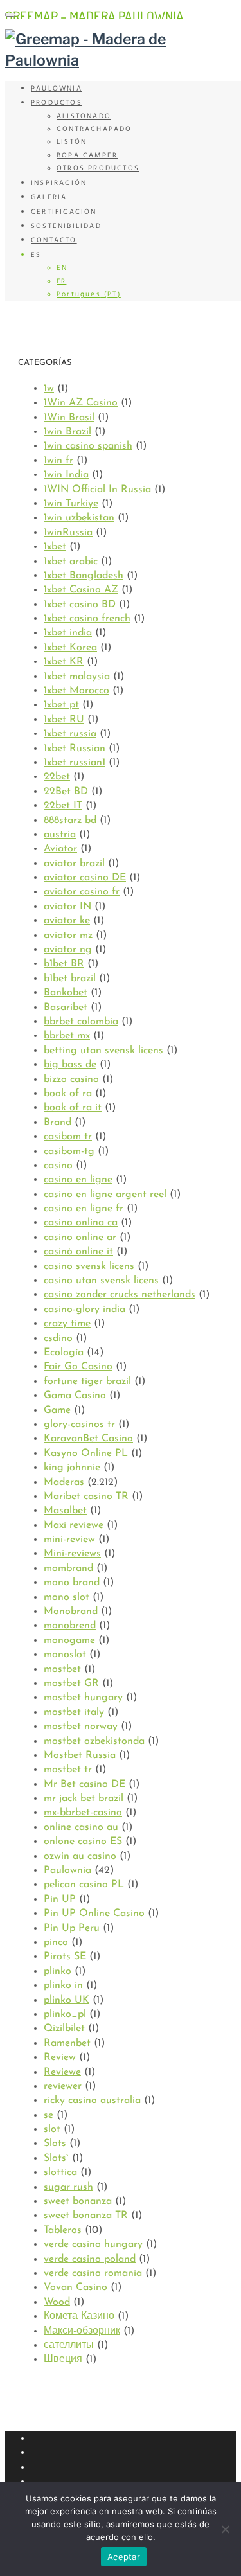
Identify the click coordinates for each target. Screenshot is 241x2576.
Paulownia (67, 1870)
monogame (69, 1640)
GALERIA (49, 197)
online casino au (81, 1827)
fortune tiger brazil (87, 1381)
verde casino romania (93, 2273)
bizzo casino (71, 1079)
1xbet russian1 (75, 763)
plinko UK (67, 2000)
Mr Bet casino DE (85, 1784)
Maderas (64, 1482)
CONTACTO (54, 240)
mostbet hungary (83, 1698)
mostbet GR (71, 1683)
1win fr (58, 461)
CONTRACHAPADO (94, 129)
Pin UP (60, 1899)
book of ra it (73, 1108)
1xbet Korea (70, 648)
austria (60, 835)
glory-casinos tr (79, 1425)
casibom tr (68, 1137)
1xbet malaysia (77, 677)
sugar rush (68, 2187)
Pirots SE (65, 1957)
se (49, 2115)
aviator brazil (74, 864)
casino (58, 1166)
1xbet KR (64, 662)
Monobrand (71, 1612)
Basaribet (66, 1008)
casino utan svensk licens (101, 1281)
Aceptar (124, 2557)
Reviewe (62, 2072)
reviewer (63, 2086)
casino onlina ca (81, 1223)
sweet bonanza (78, 2201)
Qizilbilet (64, 2029)
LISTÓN (72, 142)
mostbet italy (74, 1712)
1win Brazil (67, 432)
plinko (58, 1971)
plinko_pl (65, 2014)
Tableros (63, 2230)
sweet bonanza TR (86, 2216)
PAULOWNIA (57, 89)
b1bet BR (64, 964)
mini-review (69, 1540)
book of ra (68, 1094)
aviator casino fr (82, 892)
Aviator (60, 849)
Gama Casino (75, 1396)
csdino (58, 1338)
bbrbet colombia (81, 1022)
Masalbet (65, 1511)
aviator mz (68, 936)
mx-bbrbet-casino (83, 1813)
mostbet (62, 1669)
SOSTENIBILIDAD (66, 226)
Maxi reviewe (74, 1525)
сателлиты (69, 2345)
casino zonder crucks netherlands (120, 1295)
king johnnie (72, 1468)
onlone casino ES (83, 1842)
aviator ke (67, 921)
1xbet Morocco (76, 691)
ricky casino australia (92, 2101)
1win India (66, 475)
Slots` (56, 2158)
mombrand (68, 1568)
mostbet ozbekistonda (94, 1741)
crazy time (67, 1324)
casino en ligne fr (84, 1209)
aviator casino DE (85, 878)
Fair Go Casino (78, 1367)
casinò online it (78, 1252)
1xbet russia (70, 734)
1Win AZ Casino (81, 403)
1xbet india (68, 633)
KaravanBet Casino (88, 1439)
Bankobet (66, 993)
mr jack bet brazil (84, 1799)
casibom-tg (69, 1151)
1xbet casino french (87, 619)
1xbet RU (64, 720)
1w (49, 389)
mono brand (72, 1583)
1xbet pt (61, 705)
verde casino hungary (93, 2244)
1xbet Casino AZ (81, 590)
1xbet (55, 547)
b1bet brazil (70, 979)
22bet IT (63, 806)
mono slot (67, 1597)
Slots (55, 2144)
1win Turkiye (71, 504)
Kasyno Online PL (86, 1453)
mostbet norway (81, 1727)
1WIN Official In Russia (97, 490)
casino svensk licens (89, 1266)
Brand (58, 1123)
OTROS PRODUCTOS (98, 168)
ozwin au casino (80, 1856)
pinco (56, 1942)
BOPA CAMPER (87, 155)
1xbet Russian (75, 749)
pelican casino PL (84, 1885)
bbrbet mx (67, 1036)
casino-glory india (85, 1310)
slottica (60, 2172)
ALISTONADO (84, 116)
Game (57, 1410)
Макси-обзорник (82, 2331)
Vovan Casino (76, 2287)
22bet (57, 777)
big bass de (70, 1065)
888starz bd (70, 821)
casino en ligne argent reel (105, 1195)
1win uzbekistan (79, 518)
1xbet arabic (71, 562)
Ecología (64, 1353)
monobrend (70, 1626)
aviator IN (67, 907)
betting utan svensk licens (103, 1051)
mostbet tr (68, 1770)
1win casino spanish (88, 446)
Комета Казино (79, 2316)
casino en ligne (78, 1180)
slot (52, 2129)
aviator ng (68, 950)
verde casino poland (90, 2259)
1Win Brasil (69, 418)
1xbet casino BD (80, 605)
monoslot (65, 1655)
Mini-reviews (72, 1554)
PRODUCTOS (57, 103)
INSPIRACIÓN (59, 183)
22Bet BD (66, 792)
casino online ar (80, 1238)
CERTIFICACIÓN (64, 212)
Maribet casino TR (86, 1497)
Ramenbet (67, 2043)
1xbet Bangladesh (84, 576)
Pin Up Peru (72, 1928)
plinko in (63, 1985)
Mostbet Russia (80, 1755)
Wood (57, 2302)
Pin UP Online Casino (94, 1914)
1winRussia (68, 533)
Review (60, 2057)
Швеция (63, 2359)
